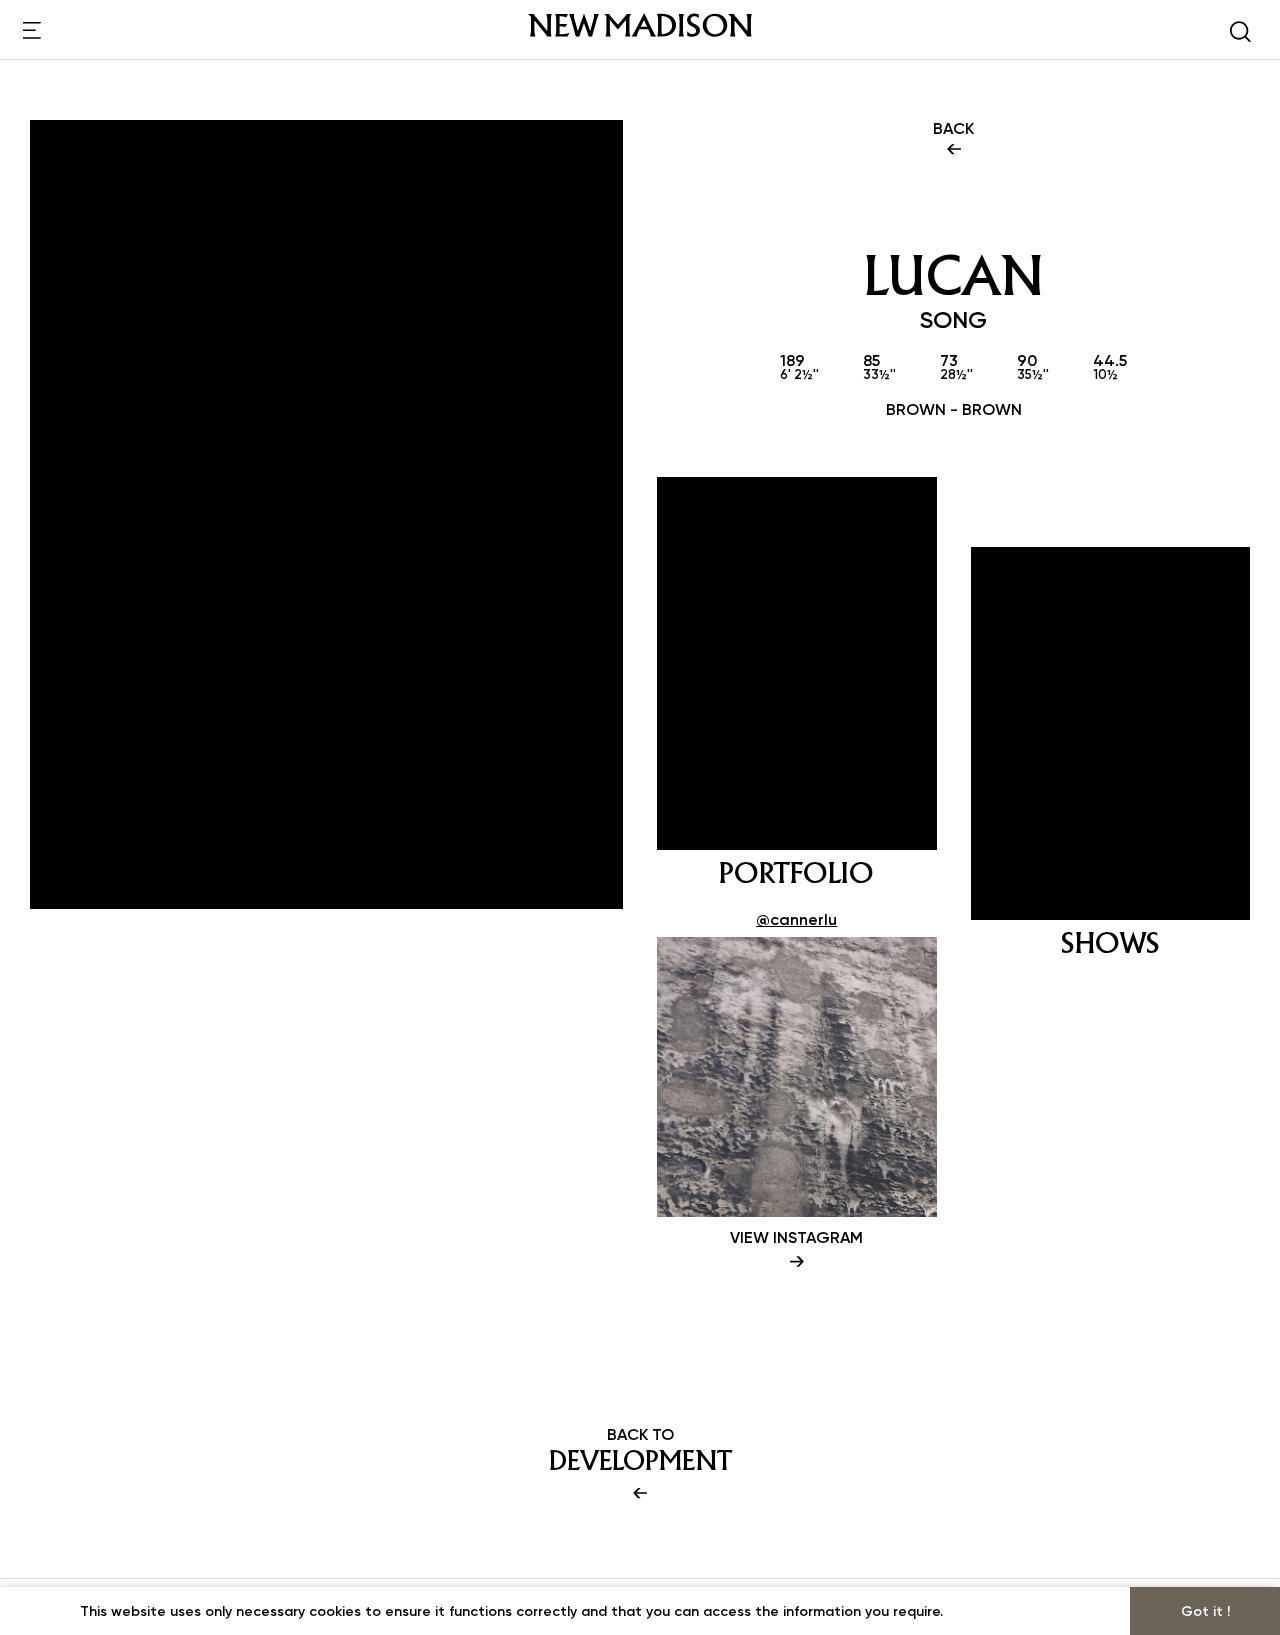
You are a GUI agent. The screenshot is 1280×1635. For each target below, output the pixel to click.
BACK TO (640, 1450)
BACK (953, 128)
